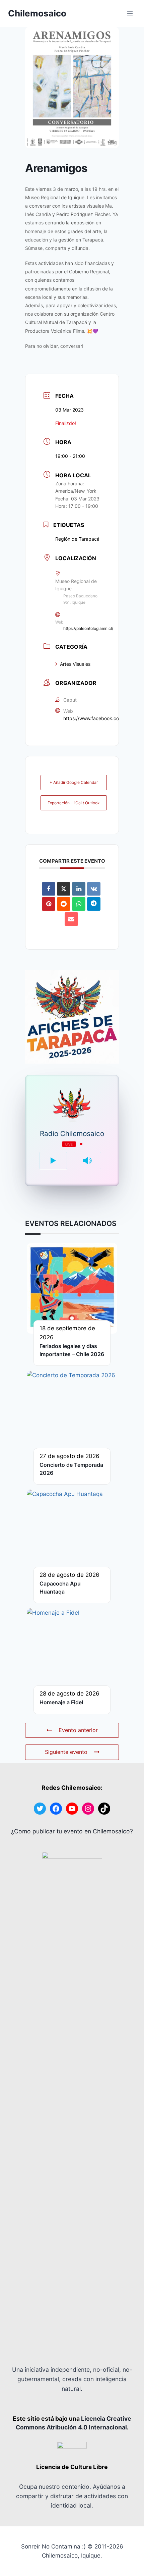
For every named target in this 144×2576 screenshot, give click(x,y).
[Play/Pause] (53, 1161)
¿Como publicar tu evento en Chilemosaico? (72, 1831)
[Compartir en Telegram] (94, 904)
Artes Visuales (75, 664)
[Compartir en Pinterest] (49, 904)
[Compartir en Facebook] (49, 889)
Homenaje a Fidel (61, 1702)
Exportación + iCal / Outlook (74, 803)
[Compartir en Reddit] (64, 904)
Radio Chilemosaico (72, 1134)
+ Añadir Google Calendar (74, 782)
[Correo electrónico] (71, 919)
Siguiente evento (66, 1752)
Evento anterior (78, 1730)
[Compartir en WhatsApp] (79, 904)
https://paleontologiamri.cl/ (88, 628)
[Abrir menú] (130, 13)
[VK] (94, 889)
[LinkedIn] (79, 889)
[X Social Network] (64, 889)
